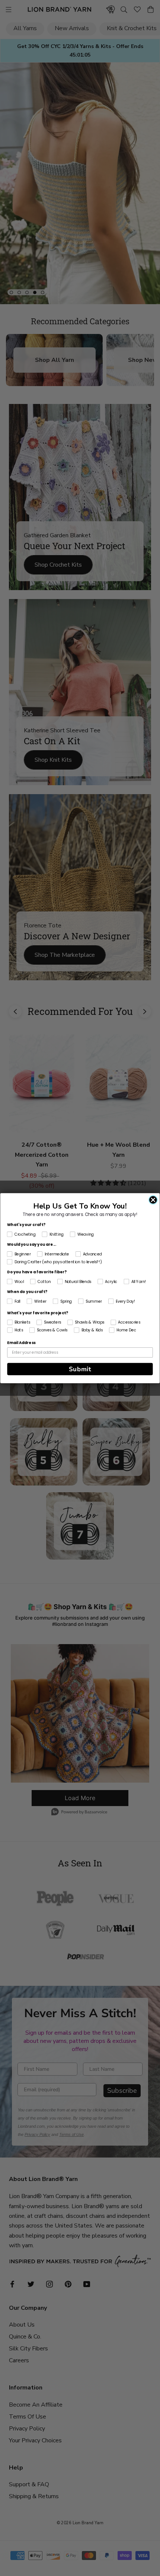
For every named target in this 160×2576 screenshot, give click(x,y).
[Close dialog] (153, 1200)
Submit (80, 1369)
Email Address (21, 1343)
